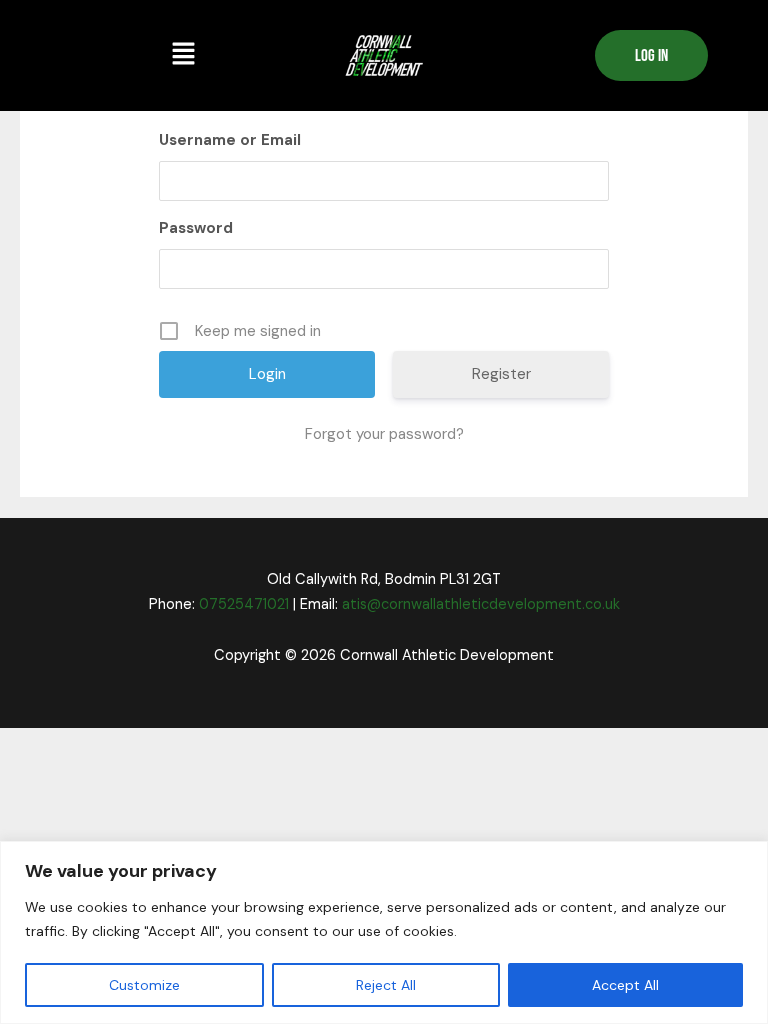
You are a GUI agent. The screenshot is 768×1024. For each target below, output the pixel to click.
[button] (183, 55)
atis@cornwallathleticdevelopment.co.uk (481, 604)
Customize (144, 985)
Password (196, 228)
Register (501, 374)
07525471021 (244, 604)
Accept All (625, 985)
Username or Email (230, 140)
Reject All (386, 985)
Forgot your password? (384, 434)
